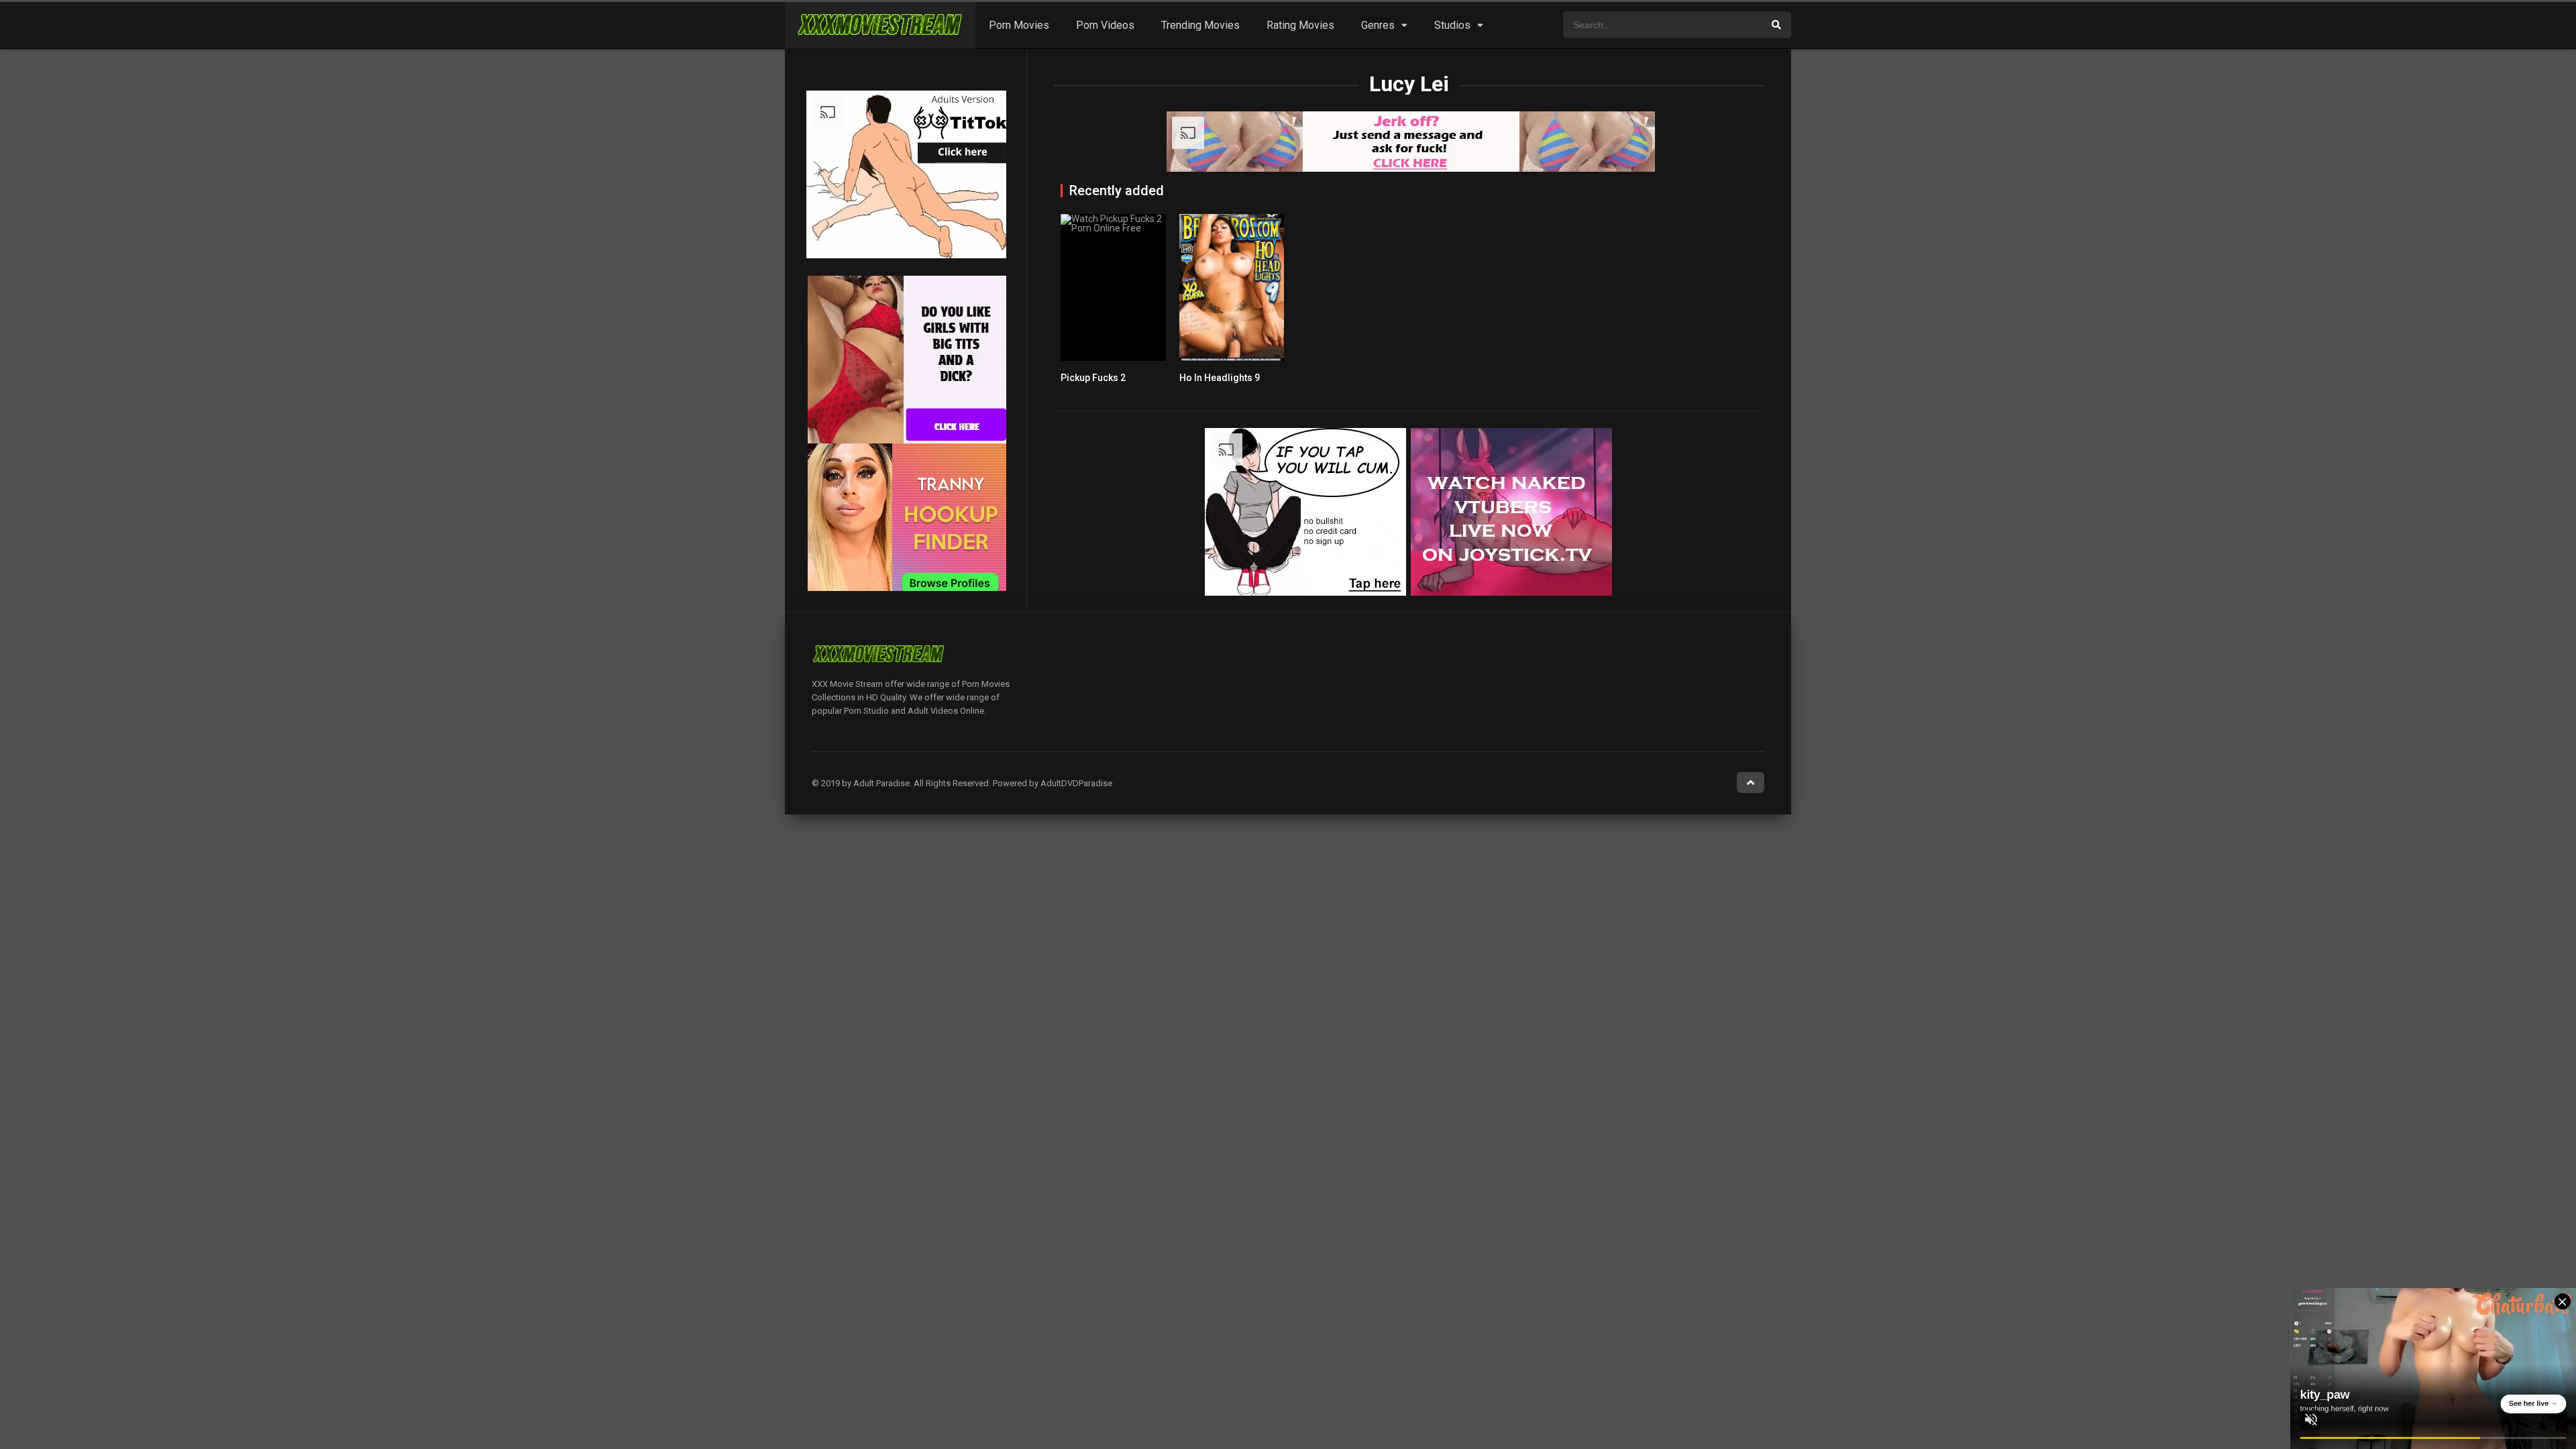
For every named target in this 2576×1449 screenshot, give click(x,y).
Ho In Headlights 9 (1220, 378)
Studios (1452, 25)
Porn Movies (1019, 25)
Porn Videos (1105, 25)
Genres (1378, 25)
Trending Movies (1200, 25)
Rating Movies (1300, 25)
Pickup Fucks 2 (1093, 378)
